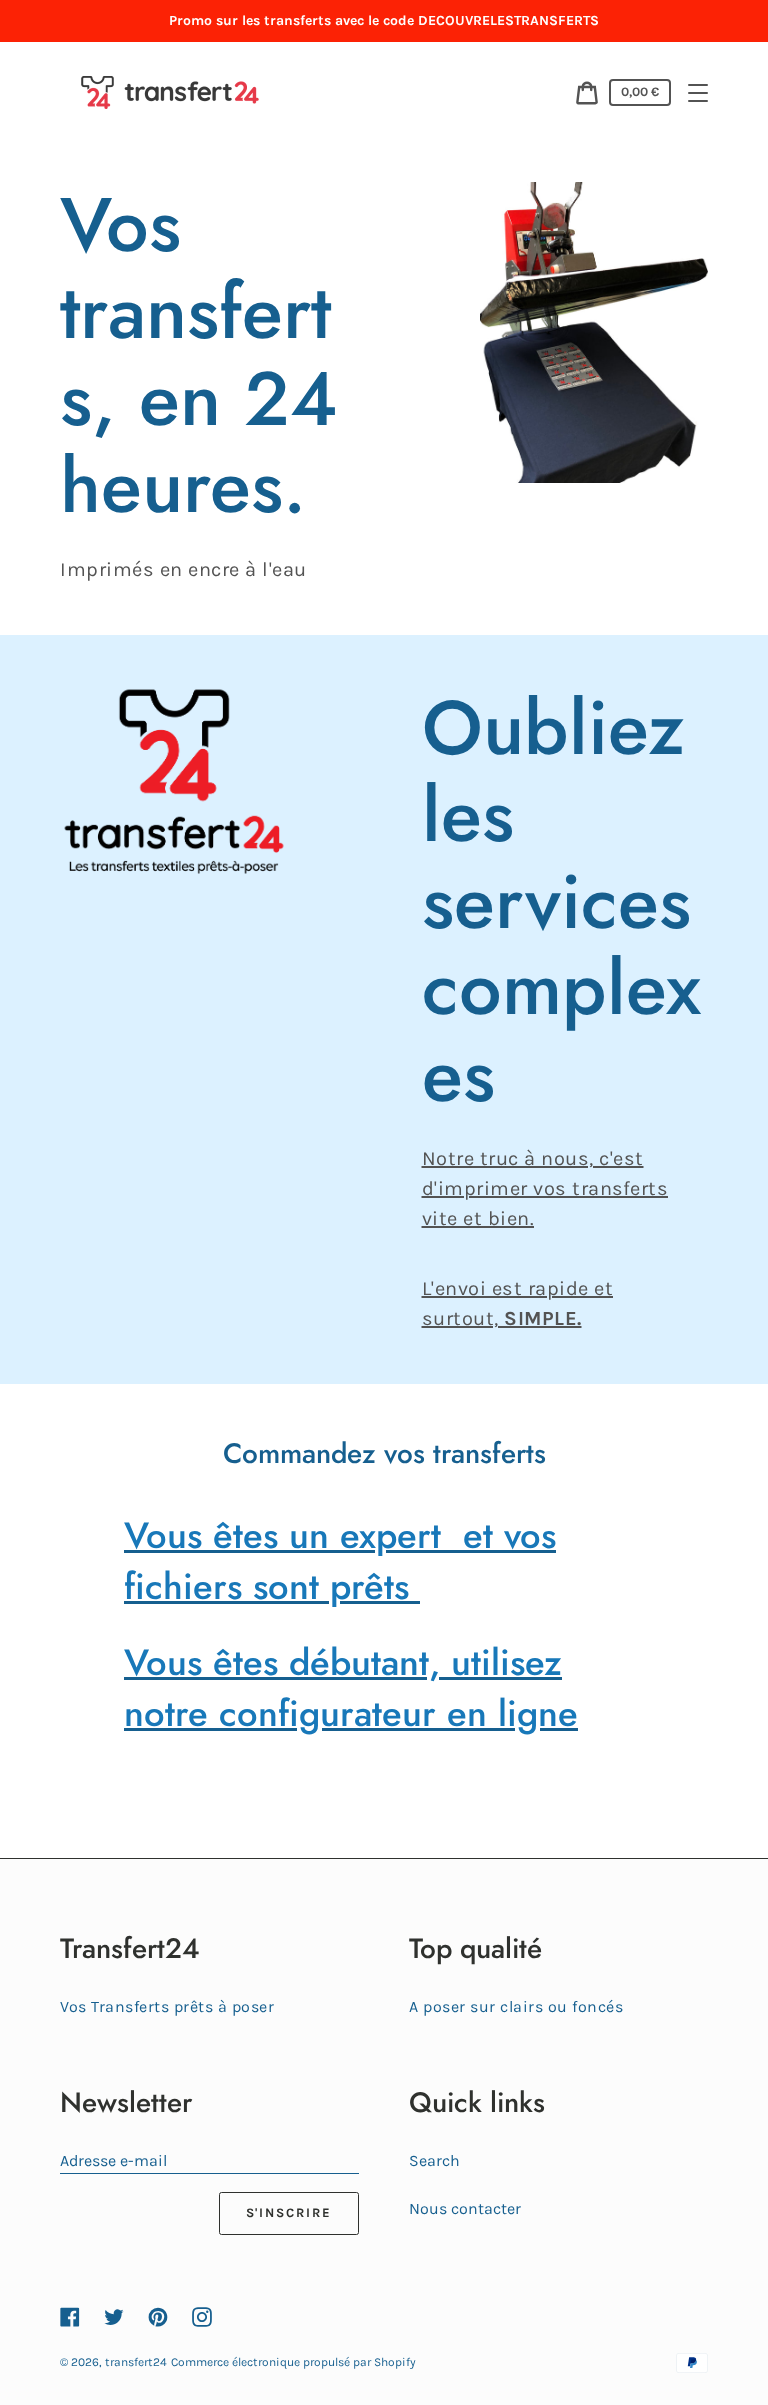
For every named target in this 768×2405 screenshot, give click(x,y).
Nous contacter (465, 2208)
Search (434, 2160)
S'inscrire (289, 2212)
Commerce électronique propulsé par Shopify (293, 2362)
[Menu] (698, 93)
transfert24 (136, 2362)
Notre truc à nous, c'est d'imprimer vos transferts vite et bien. (545, 1188)
